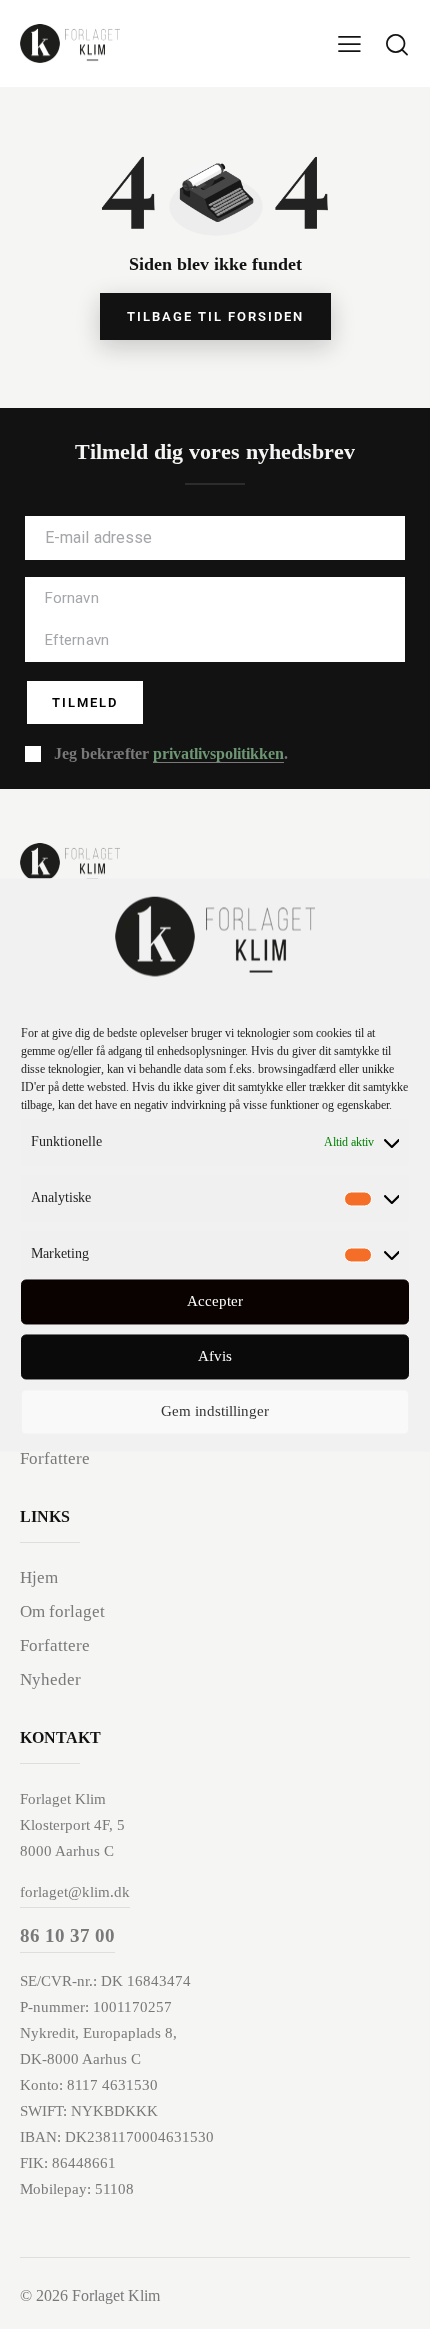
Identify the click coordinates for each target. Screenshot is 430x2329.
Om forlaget (62, 1611)
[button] (349, 43)
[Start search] (397, 44)
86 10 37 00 (67, 1935)
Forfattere (55, 1458)
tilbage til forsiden (215, 316)
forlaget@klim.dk (75, 1892)
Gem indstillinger (215, 1412)
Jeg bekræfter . (171, 753)
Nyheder (50, 1679)
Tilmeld (85, 702)
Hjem (39, 1577)
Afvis (215, 1357)
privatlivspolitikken (218, 754)
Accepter (215, 1302)
